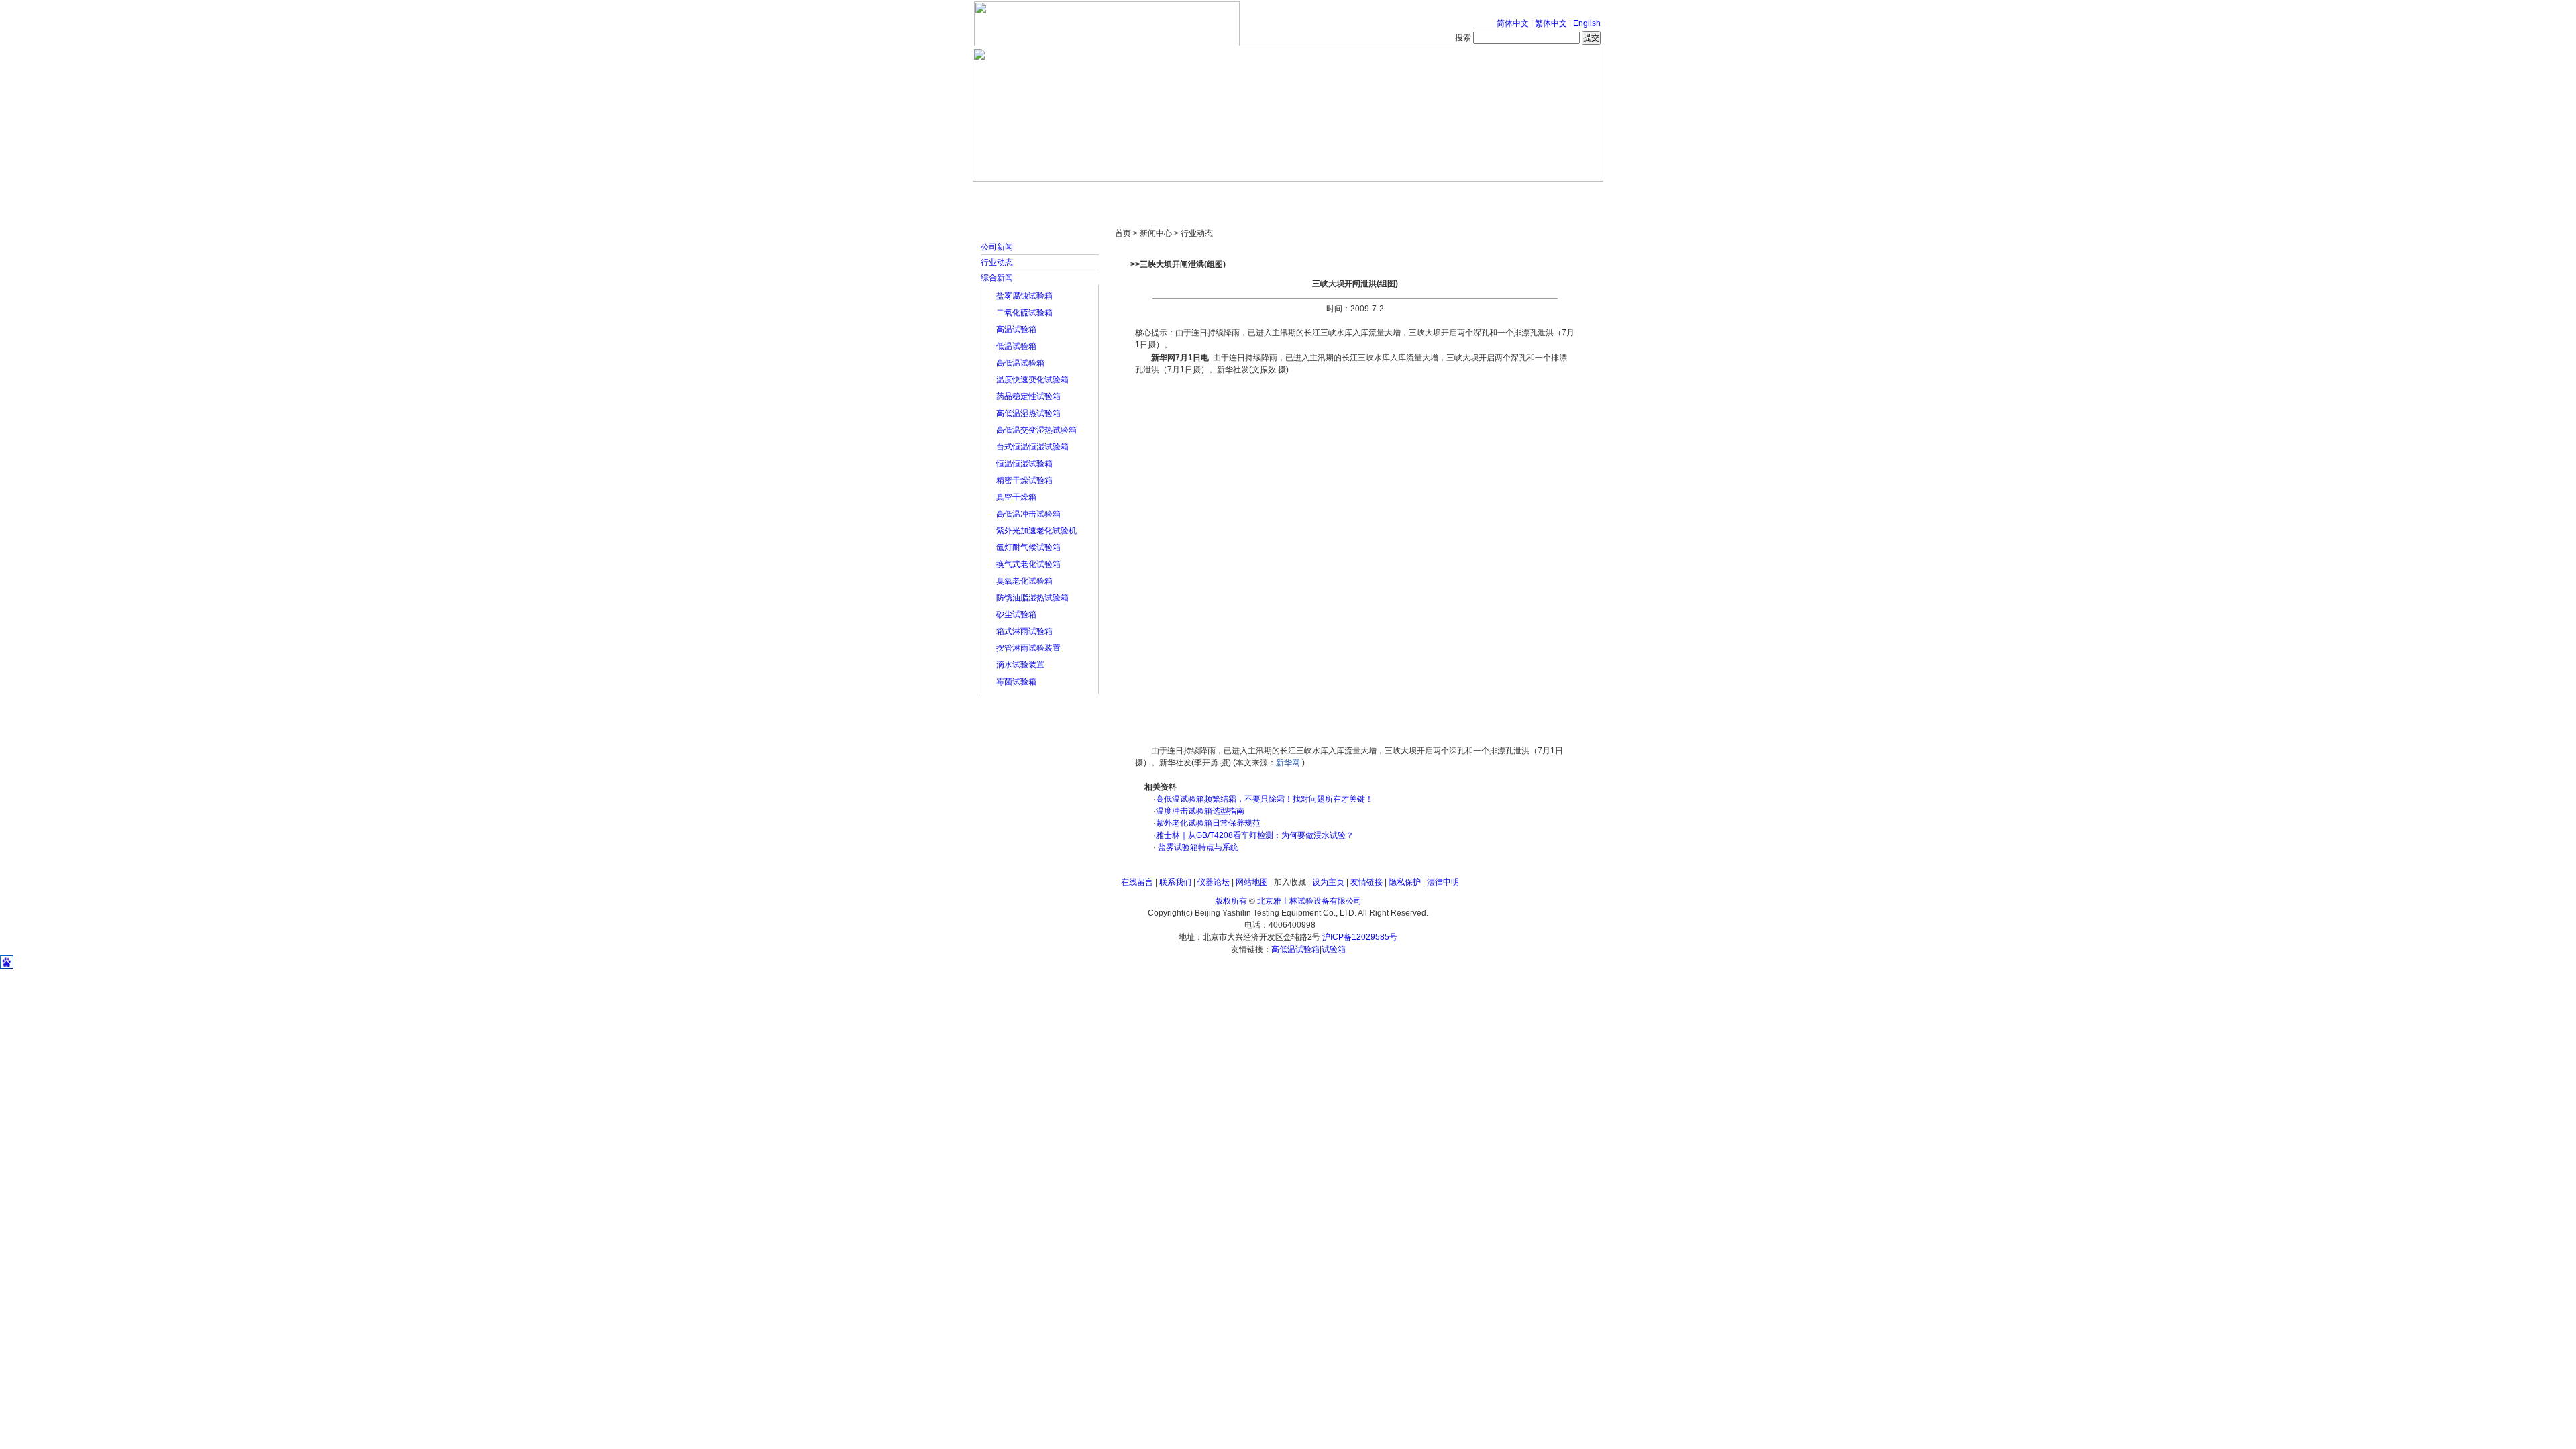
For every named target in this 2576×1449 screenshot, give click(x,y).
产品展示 (1238, 195)
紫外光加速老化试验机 (1036, 531)
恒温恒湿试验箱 (1024, 464)
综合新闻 (997, 278)
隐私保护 (1405, 882)
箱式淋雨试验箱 (1024, 631)
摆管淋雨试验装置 (1028, 648)
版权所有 (1231, 901)
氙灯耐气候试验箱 (1028, 547)
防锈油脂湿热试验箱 (1032, 598)
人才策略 (1385, 195)
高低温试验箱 (1020, 363)
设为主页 (1328, 882)
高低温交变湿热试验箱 (1036, 430)
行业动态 (997, 262)
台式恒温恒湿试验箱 (1032, 447)
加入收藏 (1290, 882)
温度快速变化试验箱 (1032, 380)
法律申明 (1443, 882)
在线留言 (1137, 882)
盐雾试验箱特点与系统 (1197, 847)
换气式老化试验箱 (1028, 564)
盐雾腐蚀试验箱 (1024, 296)
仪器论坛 (1214, 882)
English (1587, 23)
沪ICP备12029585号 (1360, 937)
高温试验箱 (1016, 329)
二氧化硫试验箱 (1024, 313)
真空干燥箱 (1016, 497)
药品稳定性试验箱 (1028, 396)
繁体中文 (1551, 23)
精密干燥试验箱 (1024, 480)
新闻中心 (1164, 195)
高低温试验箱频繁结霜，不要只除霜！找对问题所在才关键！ (1265, 799)
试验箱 (1334, 949)
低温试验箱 (1016, 346)
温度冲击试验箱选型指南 (1200, 811)
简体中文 (1513, 23)
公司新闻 (997, 247)
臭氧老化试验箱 (1024, 581)
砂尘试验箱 (1016, 614)
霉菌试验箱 (1016, 682)
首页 (1016, 195)
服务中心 (1459, 195)
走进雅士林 (1090, 195)
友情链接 (1366, 882)
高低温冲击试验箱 (1028, 514)
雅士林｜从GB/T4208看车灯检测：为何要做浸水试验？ (1255, 835)
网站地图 (1252, 882)
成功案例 (1311, 195)
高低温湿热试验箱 (1028, 413)
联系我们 (1175, 882)
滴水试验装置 (1020, 665)
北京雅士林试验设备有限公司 (1309, 901)
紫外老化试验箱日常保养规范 (1208, 823)
